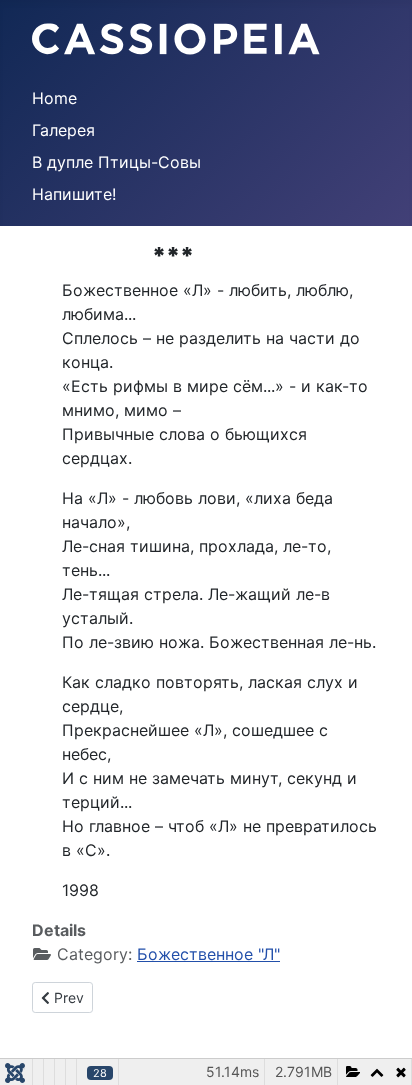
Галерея (63, 130)
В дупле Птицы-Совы (116, 162)
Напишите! (74, 194)
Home (54, 98)
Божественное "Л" (208, 954)
